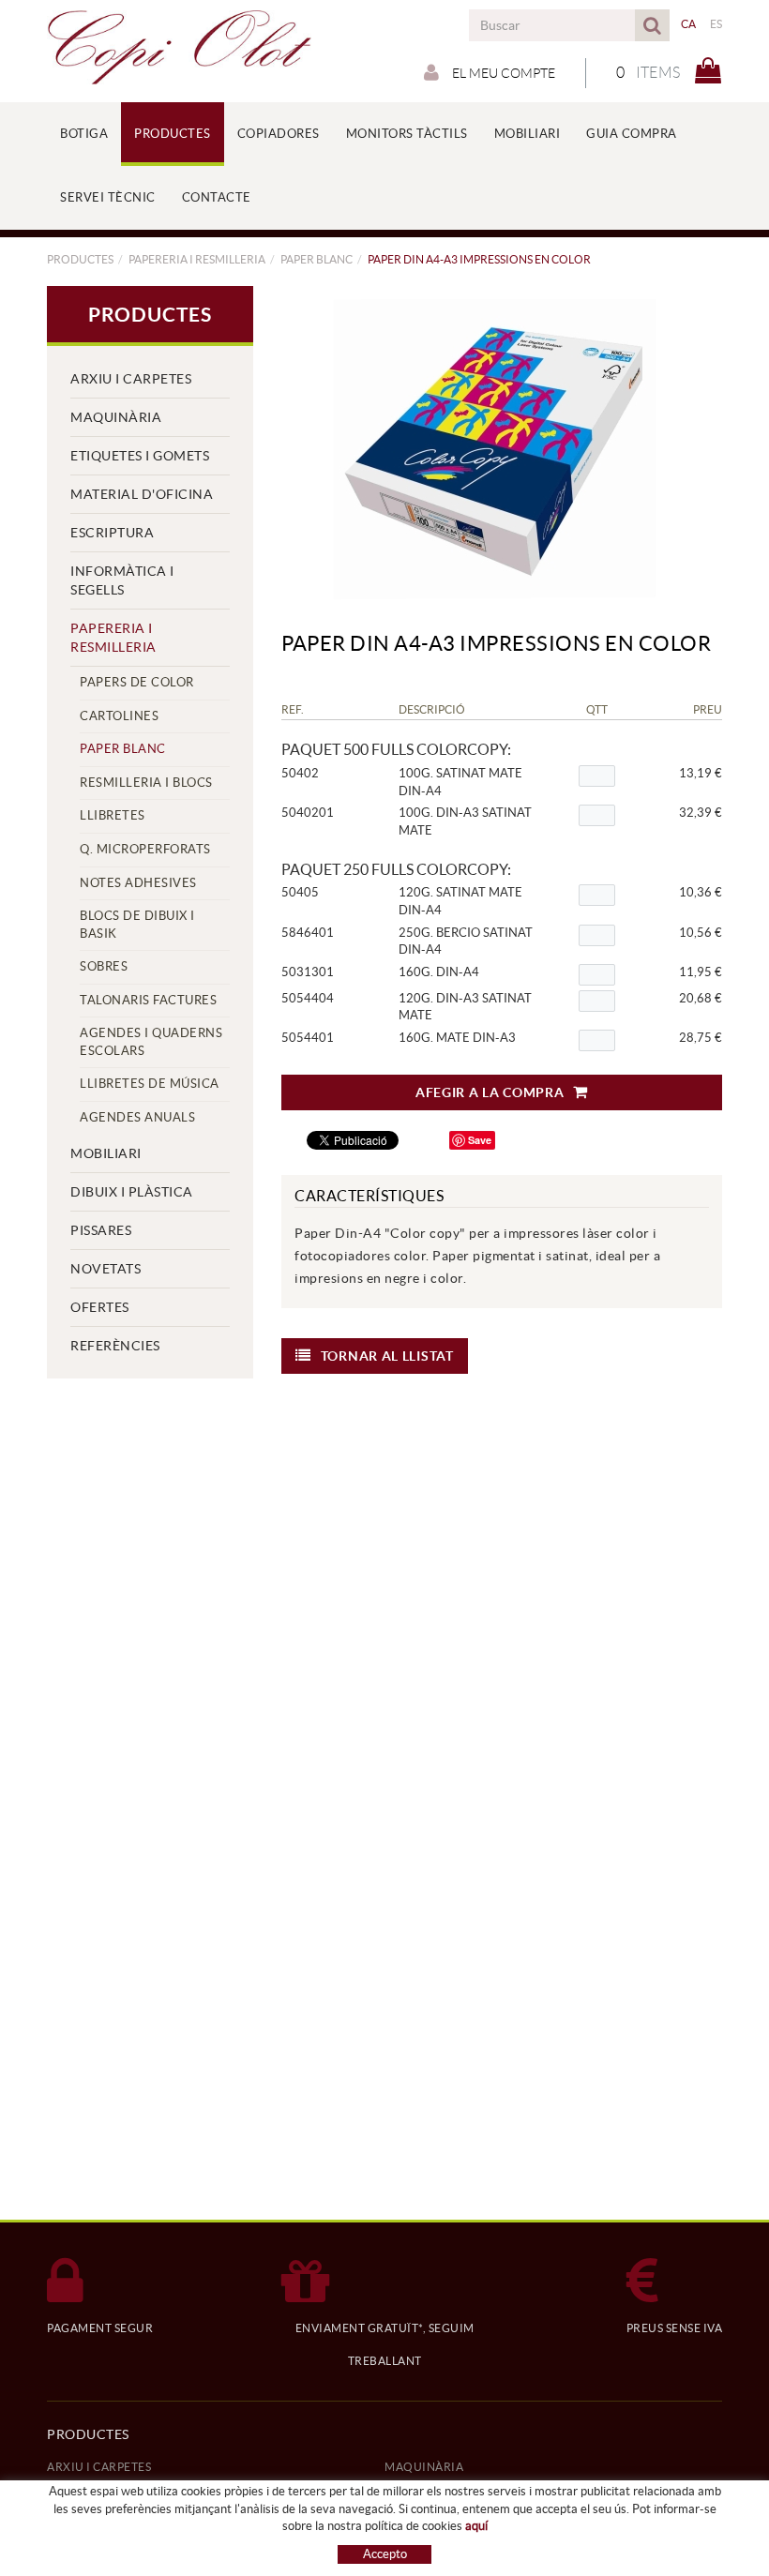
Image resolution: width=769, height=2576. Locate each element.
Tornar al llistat (387, 1356)
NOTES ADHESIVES (138, 883)
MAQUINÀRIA (116, 417)
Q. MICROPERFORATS (145, 849)
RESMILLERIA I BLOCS (146, 783)
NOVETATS (106, 1269)
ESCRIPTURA (112, 533)
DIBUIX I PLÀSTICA (132, 1192)
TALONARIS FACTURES (148, 1000)
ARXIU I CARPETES (131, 379)
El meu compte (502, 73)
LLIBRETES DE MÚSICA (150, 1084)
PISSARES (101, 1230)
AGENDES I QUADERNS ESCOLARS (151, 1042)
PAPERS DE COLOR (137, 682)
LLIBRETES (113, 815)
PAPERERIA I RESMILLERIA (197, 259)
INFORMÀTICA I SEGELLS (122, 580)
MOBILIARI (106, 1153)
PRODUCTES (80, 259)
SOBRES (104, 966)
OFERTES (100, 1307)
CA (689, 24)
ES (716, 24)
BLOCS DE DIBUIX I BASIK (137, 925)
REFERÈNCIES (115, 1346)
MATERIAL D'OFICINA (142, 494)
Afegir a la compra (490, 1092)
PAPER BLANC (317, 259)
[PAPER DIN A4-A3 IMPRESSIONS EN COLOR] (495, 450)
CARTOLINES (119, 716)
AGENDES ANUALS (137, 1117)
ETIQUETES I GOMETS (140, 456)
